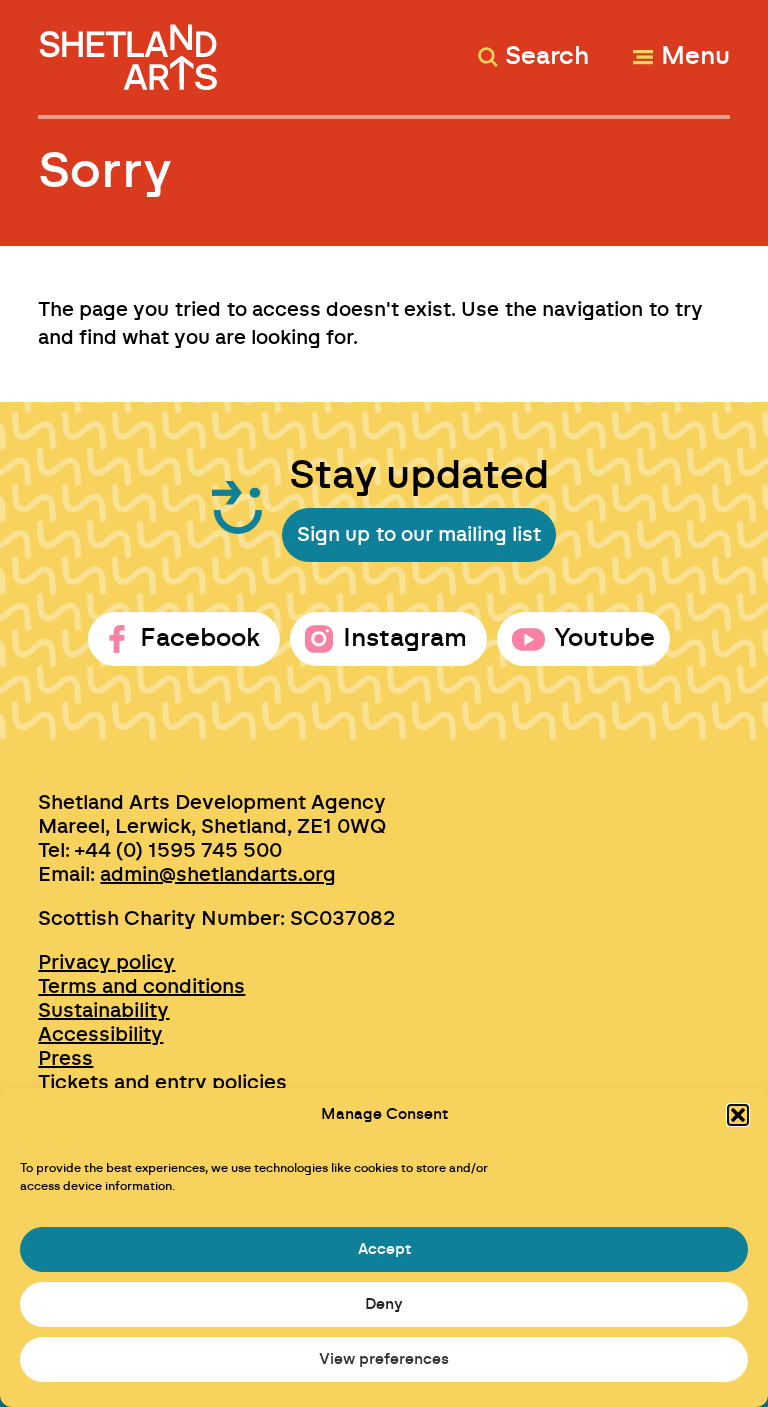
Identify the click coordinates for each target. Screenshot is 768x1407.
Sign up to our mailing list (419, 535)
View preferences (384, 1359)
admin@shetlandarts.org (218, 875)
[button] (738, 1115)
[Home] (130, 48)
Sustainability (103, 1011)
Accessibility (100, 1035)
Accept (384, 1249)
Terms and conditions (141, 987)
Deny (384, 1304)
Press (65, 1059)
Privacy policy (106, 963)
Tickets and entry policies (162, 1083)
